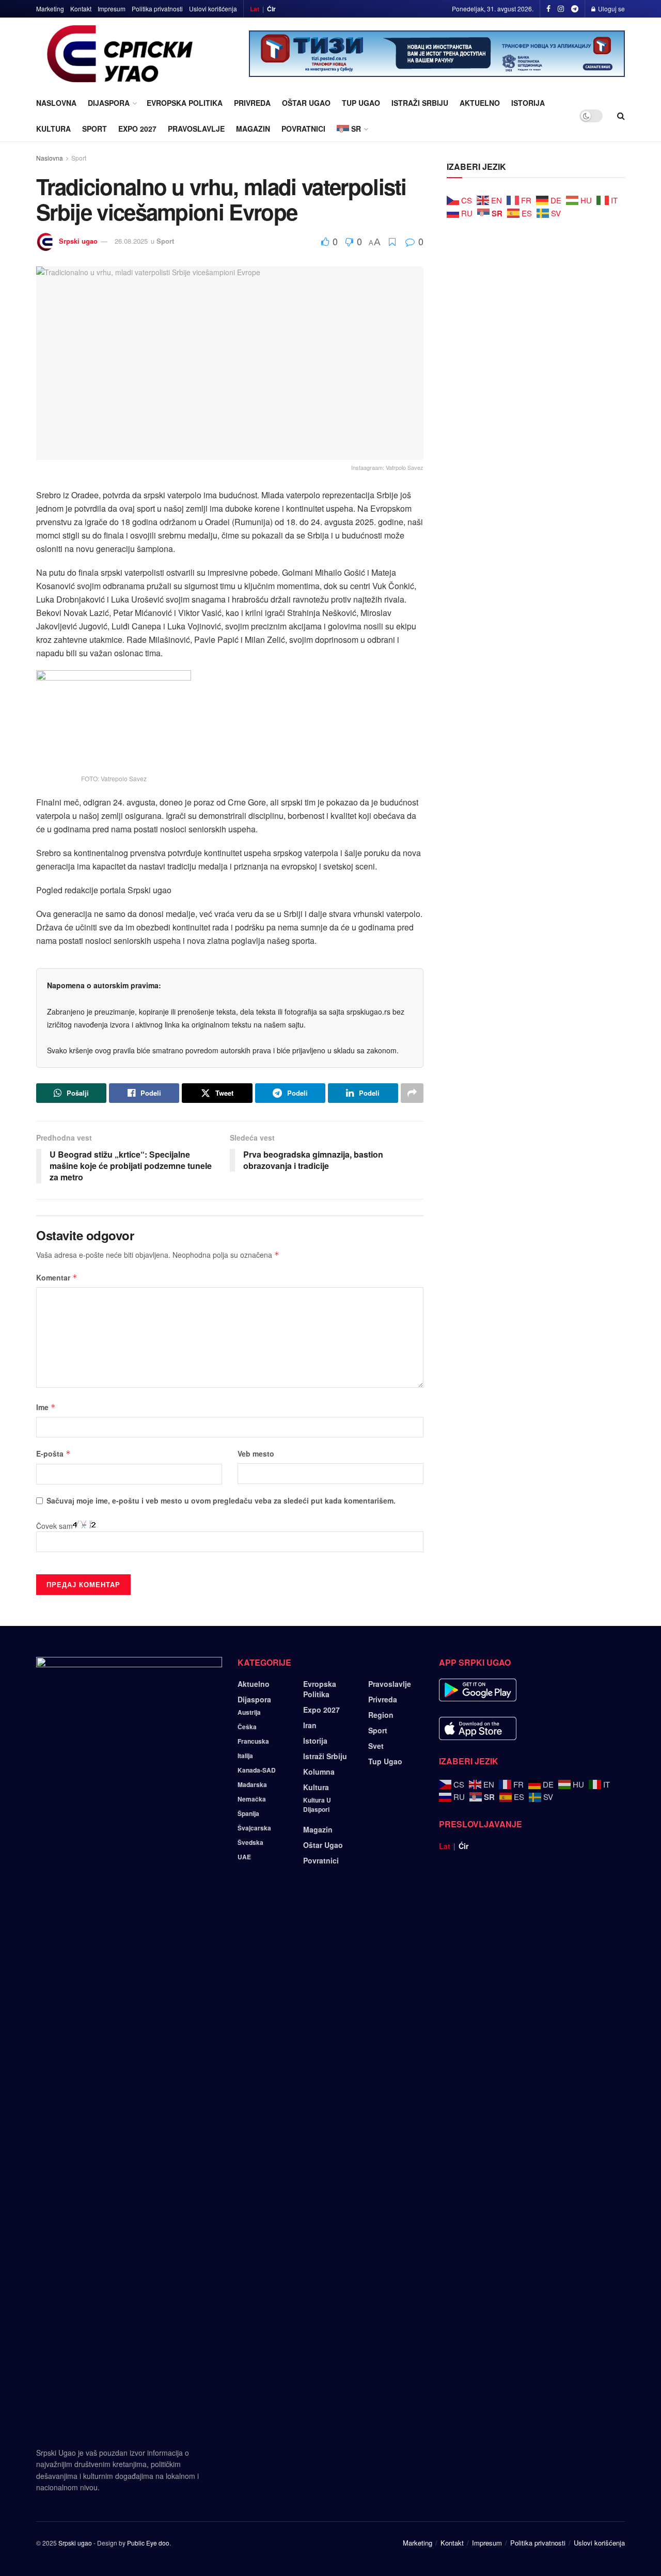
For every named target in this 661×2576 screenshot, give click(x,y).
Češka (247, 1727)
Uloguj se (611, 9)
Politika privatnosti (157, 9)
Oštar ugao (306, 103)
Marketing (50, 9)
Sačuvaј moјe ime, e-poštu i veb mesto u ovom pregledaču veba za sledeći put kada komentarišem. (221, 1500)
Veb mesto (256, 1453)
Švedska (250, 1842)
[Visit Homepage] (120, 54)
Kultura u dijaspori (317, 1805)
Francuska (253, 1741)
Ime (46, 1407)
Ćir (271, 9)
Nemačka (252, 1799)
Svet (376, 1746)
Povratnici (303, 129)
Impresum (112, 9)
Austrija (249, 1712)
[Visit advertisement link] (437, 54)
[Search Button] (621, 116)
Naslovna (56, 103)
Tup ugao (361, 103)
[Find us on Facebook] (548, 9)
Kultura (53, 129)
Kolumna (319, 1772)
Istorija (528, 103)
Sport (95, 129)
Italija (245, 1756)
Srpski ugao (78, 241)
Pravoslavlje (196, 129)
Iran (310, 1725)
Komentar (57, 1277)
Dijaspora (109, 103)
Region (381, 1715)
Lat (255, 9)
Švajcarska (254, 1828)
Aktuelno (480, 103)
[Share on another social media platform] (412, 1093)
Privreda (252, 103)
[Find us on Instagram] (561, 9)
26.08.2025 (131, 241)
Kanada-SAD (257, 1770)
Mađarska (252, 1784)
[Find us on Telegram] (575, 9)
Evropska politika (185, 103)
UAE (244, 1857)
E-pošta (53, 1453)
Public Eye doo (148, 2543)
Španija (248, 1813)
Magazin (253, 129)
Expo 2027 (137, 129)
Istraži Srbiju (420, 103)
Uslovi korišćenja (213, 9)
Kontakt (81, 9)
